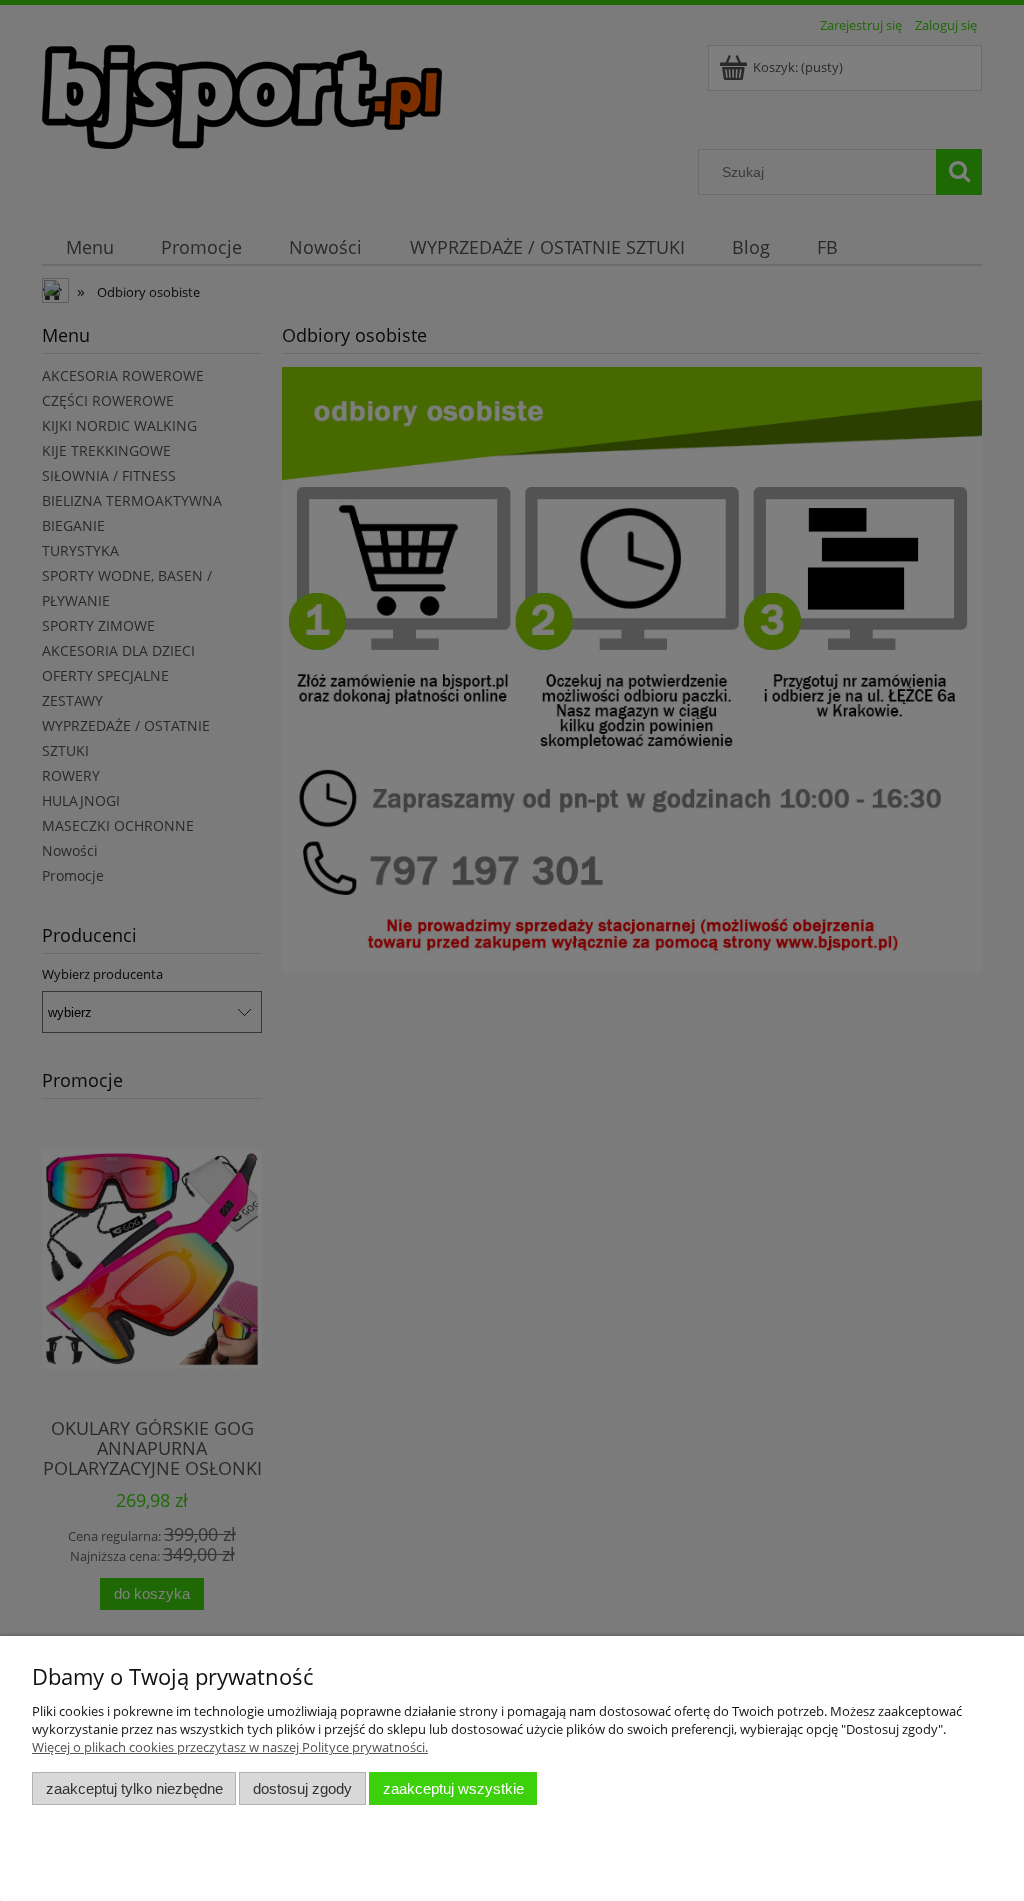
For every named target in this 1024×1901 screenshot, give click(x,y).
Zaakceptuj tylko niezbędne (134, 1788)
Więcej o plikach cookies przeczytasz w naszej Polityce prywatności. (230, 1747)
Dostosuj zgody (302, 1788)
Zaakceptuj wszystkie (453, 1788)
